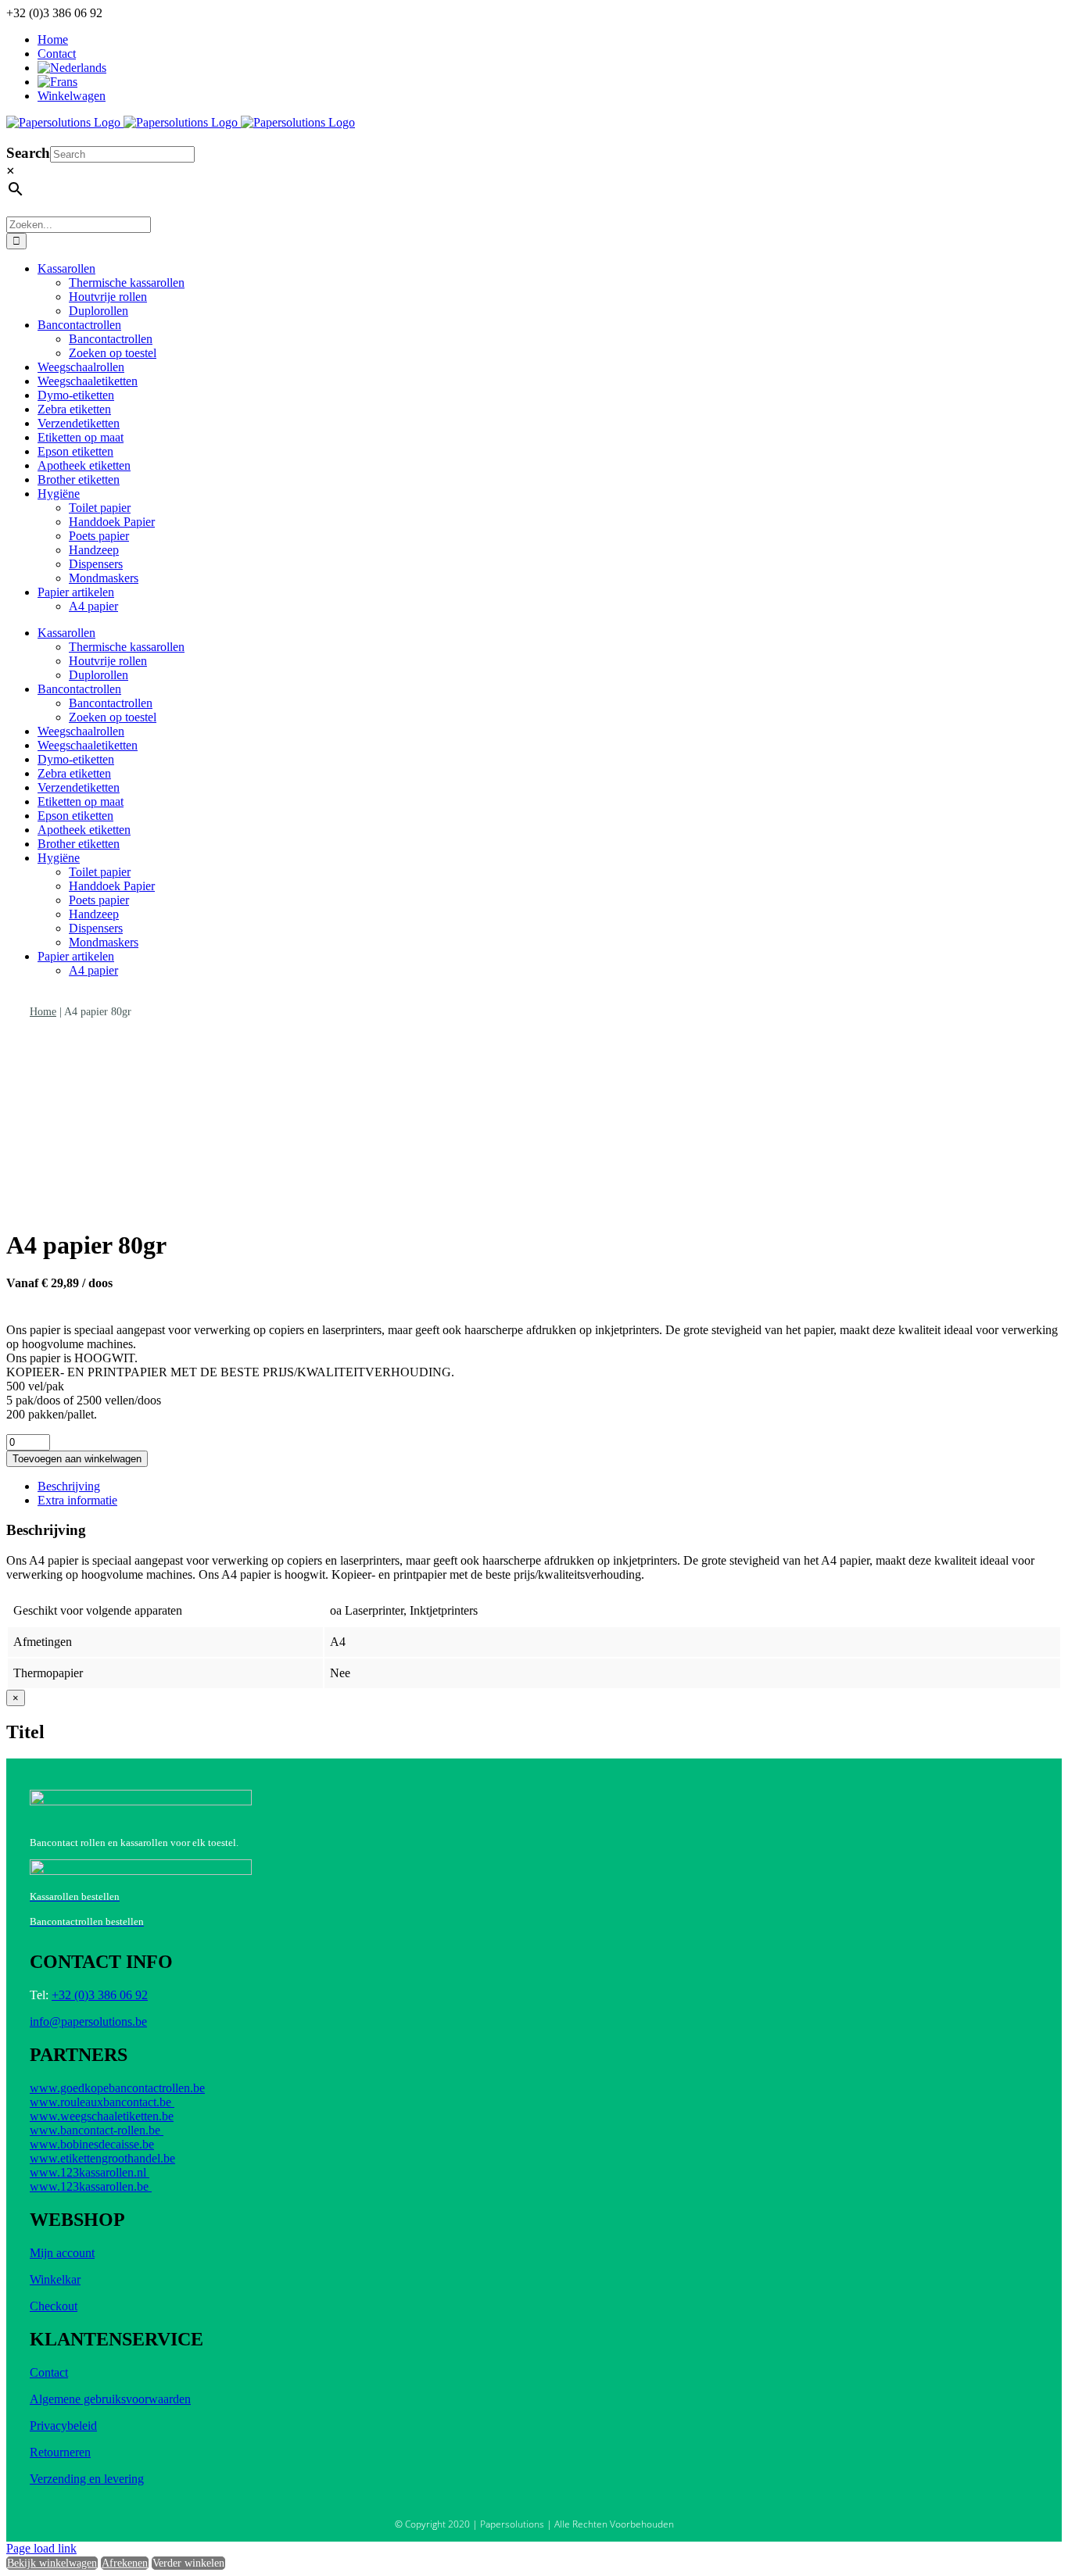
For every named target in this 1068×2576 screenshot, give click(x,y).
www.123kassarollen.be (91, 2186)
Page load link (41, 2548)
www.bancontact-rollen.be (97, 2130)
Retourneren (60, 2452)
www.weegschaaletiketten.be (102, 2116)
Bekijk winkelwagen (52, 2563)
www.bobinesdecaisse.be (92, 2144)
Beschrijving (69, 1486)
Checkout (54, 2306)
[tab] (550, 1487)
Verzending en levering (87, 2479)
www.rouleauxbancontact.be (102, 2102)
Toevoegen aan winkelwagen (77, 1459)
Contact (49, 2372)
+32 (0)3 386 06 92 (100, 1995)
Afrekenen (125, 2563)
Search (28, 153)
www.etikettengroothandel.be (102, 2158)
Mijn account (62, 2253)
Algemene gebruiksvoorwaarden (110, 2399)
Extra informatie (77, 1500)
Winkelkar (55, 2279)
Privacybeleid (63, 2426)
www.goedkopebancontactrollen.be (117, 2088)
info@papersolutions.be (88, 2021)
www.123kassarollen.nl (90, 2172)
